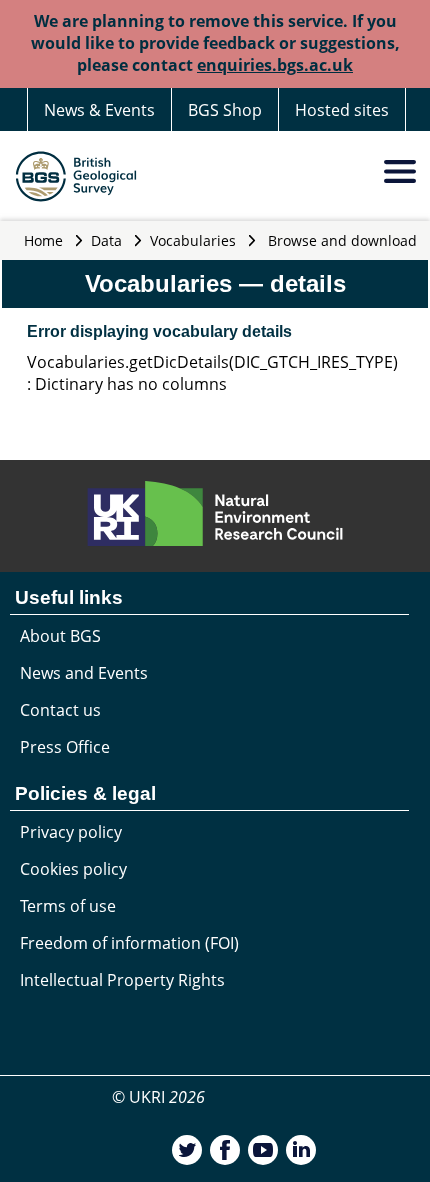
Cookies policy (73, 869)
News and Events (84, 673)
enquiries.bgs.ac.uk (275, 65)
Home (43, 240)
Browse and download (342, 240)
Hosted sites (342, 110)
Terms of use (68, 906)
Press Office (65, 747)
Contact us (60, 710)
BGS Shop (225, 110)
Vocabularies (193, 240)
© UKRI (158, 1097)
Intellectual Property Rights (122, 980)
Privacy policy (71, 832)
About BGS (60, 636)
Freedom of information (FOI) (129, 943)
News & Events (99, 110)
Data (106, 240)
